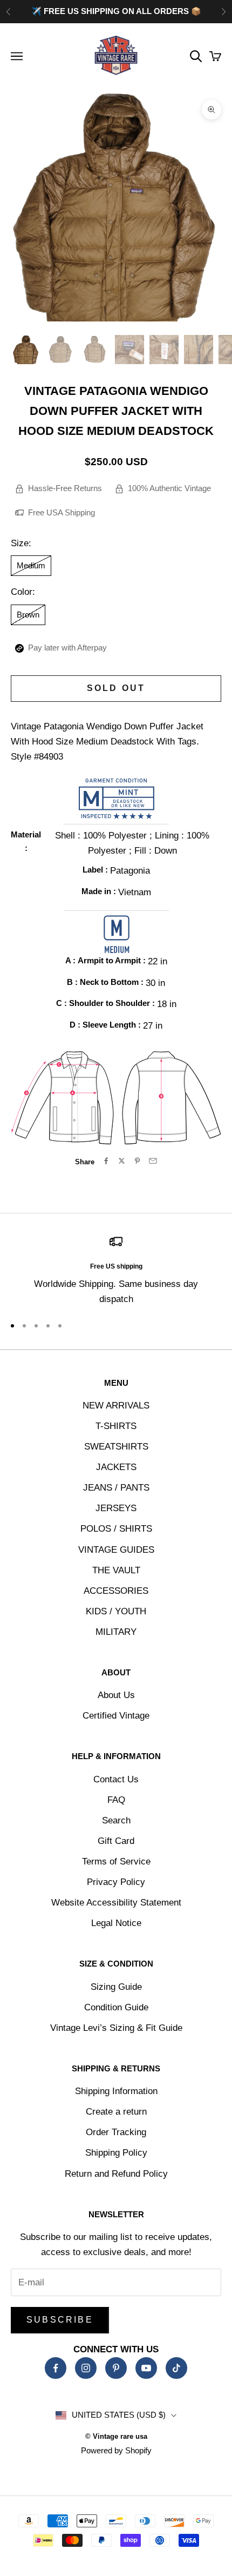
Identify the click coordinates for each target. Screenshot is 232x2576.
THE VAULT (116, 1570)
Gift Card (116, 1841)
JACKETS (116, 1467)
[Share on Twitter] (122, 1161)
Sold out (116, 688)
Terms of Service (116, 1861)
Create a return (116, 2112)
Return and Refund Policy (116, 2174)
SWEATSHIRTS (116, 1447)
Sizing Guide (116, 1987)
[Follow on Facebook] (56, 2368)
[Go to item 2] (60, 350)
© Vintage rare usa (116, 2436)
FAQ (116, 1800)
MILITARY (116, 1632)
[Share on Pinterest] (137, 1161)
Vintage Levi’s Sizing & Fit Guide (116, 2028)
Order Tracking (116, 2132)
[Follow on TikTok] (176, 2368)
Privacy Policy (116, 1882)
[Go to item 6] (199, 350)
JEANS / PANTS (116, 1488)
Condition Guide (116, 2007)
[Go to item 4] (129, 350)
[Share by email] (153, 1161)
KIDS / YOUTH (116, 1611)
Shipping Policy (116, 2153)
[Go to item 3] (95, 350)
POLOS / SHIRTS (116, 1529)
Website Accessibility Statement (116, 1903)
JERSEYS (116, 1508)
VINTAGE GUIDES (116, 1550)
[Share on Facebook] (106, 1161)
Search (116, 1820)
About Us (116, 1695)
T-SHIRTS (116, 1426)
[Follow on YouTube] (146, 2368)
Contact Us (116, 1779)
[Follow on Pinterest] (116, 2368)
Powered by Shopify (116, 2450)
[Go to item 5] (164, 350)
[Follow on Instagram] (86, 2368)
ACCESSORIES (116, 1591)
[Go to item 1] (26, 350)
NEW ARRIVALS (116, 1406)
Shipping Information (116, 2091)
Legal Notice (116, 1923)
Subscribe (60, 2320)
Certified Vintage (116, 1716)
